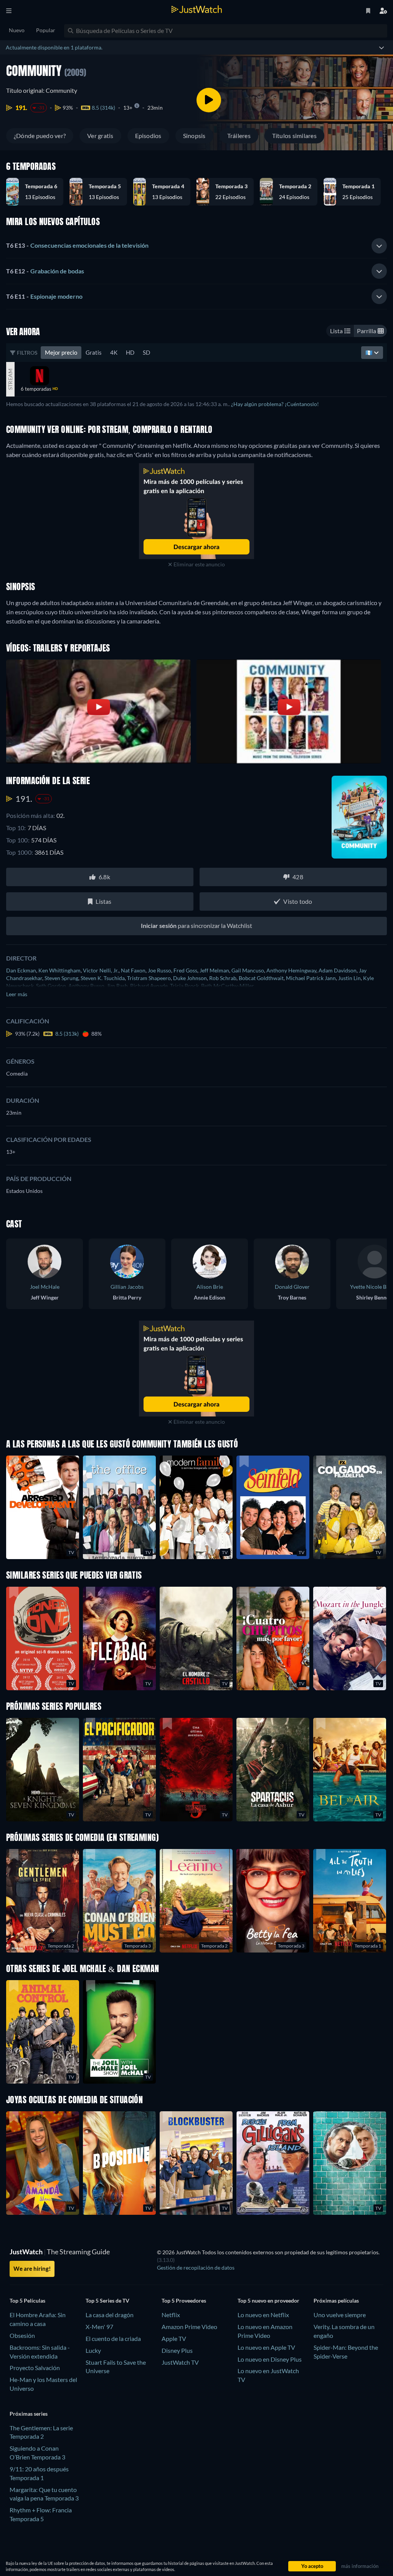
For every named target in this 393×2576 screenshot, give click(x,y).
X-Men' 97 (99, 2327)
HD (130, 352)
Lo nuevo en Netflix (263, 2315)
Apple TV (174, 2338)
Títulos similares (294, 136)
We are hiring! (32, 2268)
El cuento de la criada (113, 2338)
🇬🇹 (370, 352)
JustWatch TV (180, 2362)
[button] (38, 192)
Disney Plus (177, 2350)
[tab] (196, 246)
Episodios (148, 136)
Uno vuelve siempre (340, 2315)
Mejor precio (61, 352)
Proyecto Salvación (35, 2368)
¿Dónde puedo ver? (40, 136)
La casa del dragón (110, 2315)
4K (114, 352)
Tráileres (239, 136)
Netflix (171, 2315)
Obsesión (22, 2335)
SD (146, 352)
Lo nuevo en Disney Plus (270, 2359)
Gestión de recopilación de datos (196, 2268)
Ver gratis (100, 136)
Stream (10, 379)
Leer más (17, 994)
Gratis (94, 352)
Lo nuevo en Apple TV (266, 2347)
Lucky (93, 2350)
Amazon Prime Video (189, 2327)
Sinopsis (194, 136)
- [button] (77, 245)
